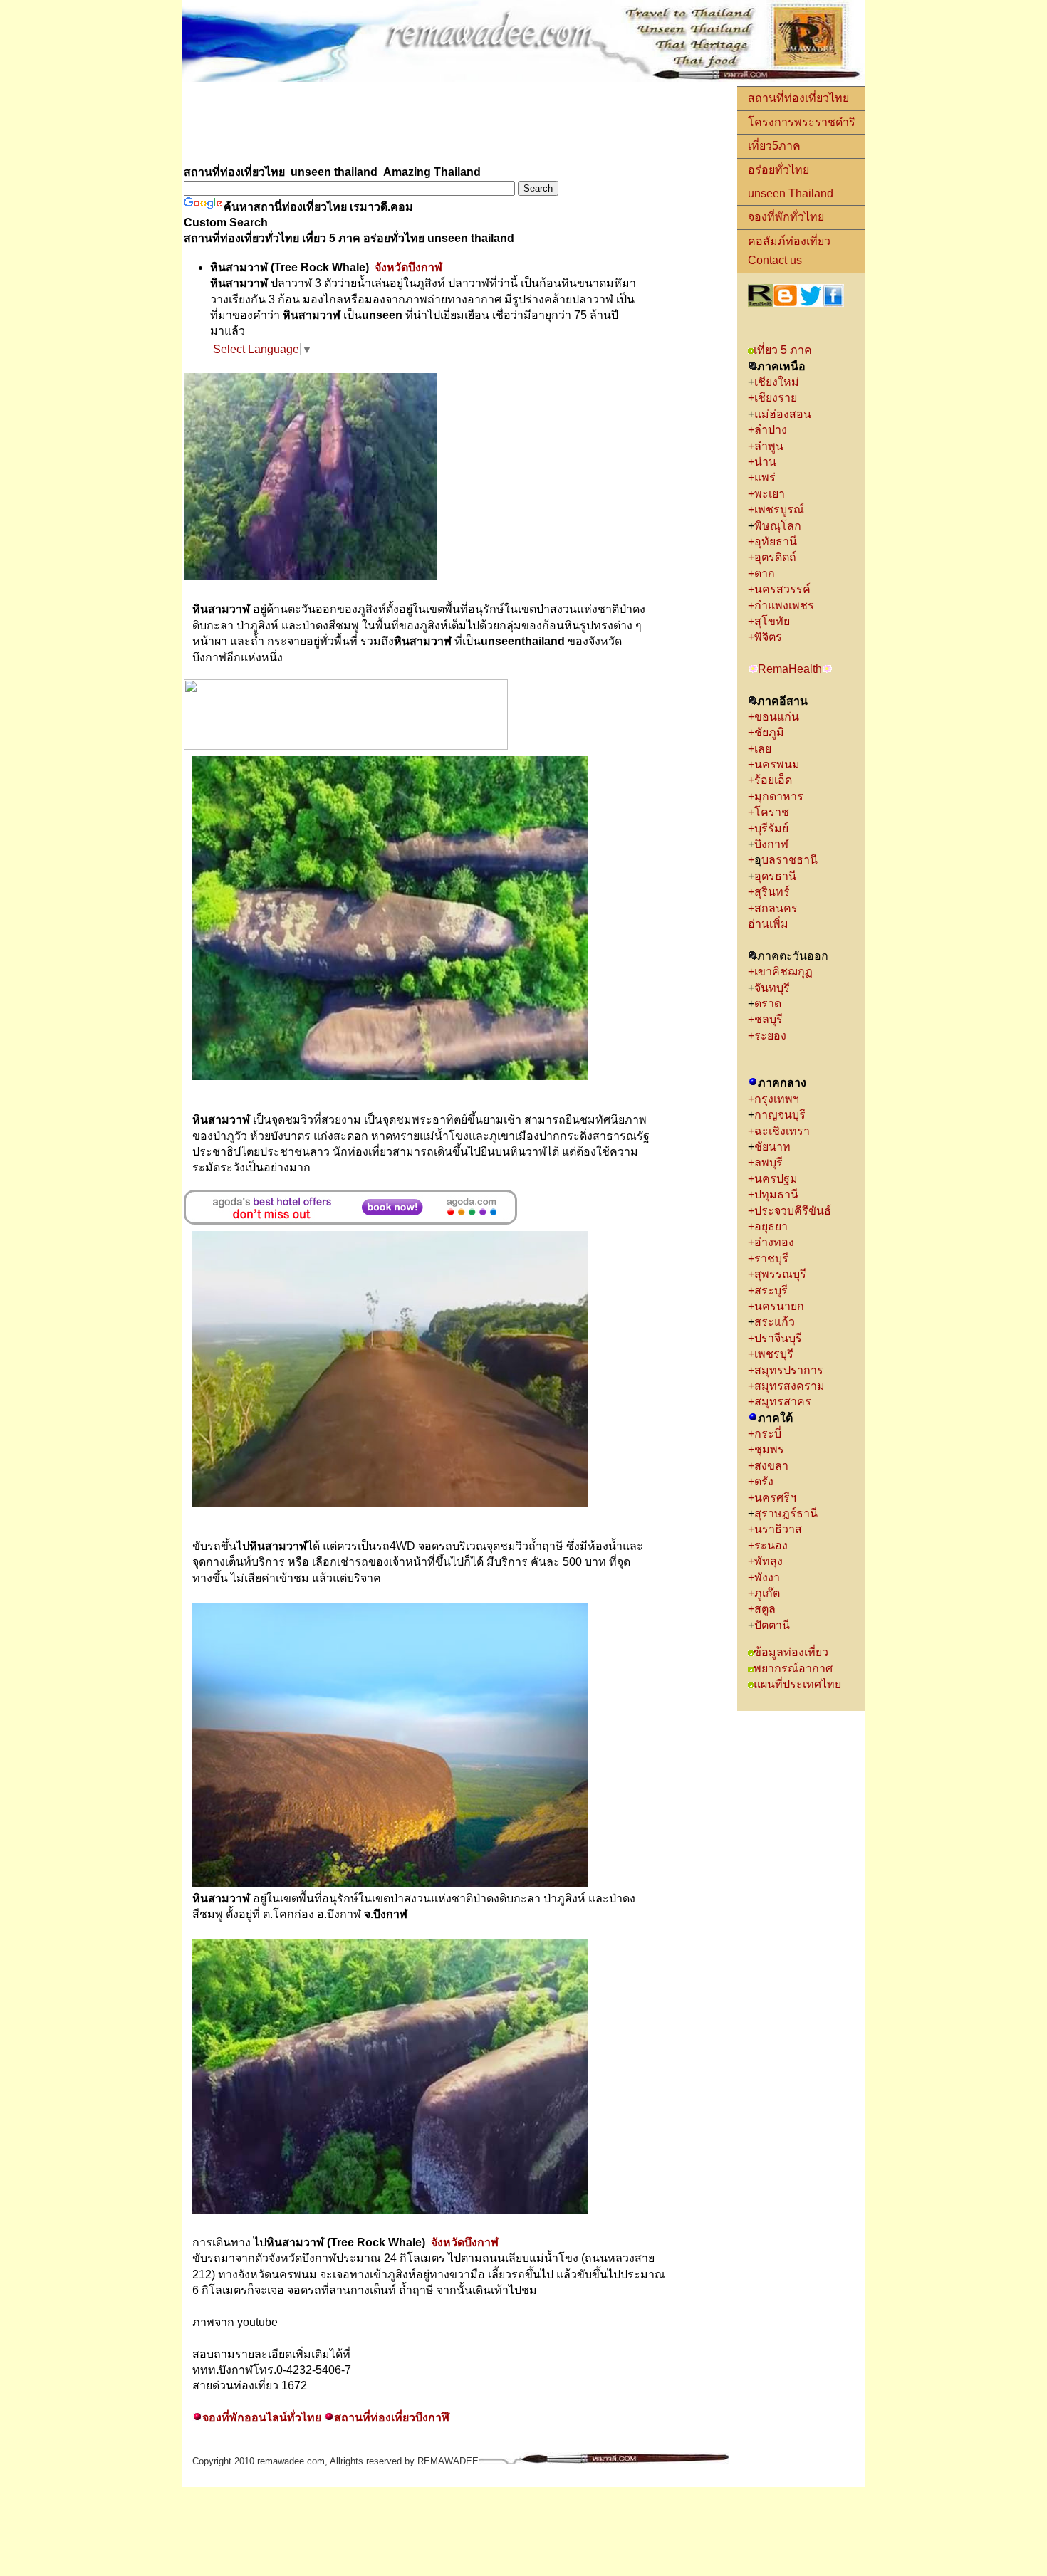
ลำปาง (771, 430)
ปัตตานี (773, 1625)
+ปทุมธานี (773, 1194)
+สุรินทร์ (770, 892)
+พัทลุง (765, 1561)
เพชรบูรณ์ (779, 509)
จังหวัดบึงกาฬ (408, 267)
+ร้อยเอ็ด (770, 780)
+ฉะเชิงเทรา (779, 1131)
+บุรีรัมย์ (770, 828)
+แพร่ (762, 477)
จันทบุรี (772, 988)
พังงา (767, 1577)
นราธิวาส (780, 1529)
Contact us (775, 260)
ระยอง (770, 1036)
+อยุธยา (768, 1226)
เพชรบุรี (774, 1354)
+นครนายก (776, 1306)
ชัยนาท (772, 1147)
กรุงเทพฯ (777, 1099)
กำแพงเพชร (784, 606)
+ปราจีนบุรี (775, 1338)
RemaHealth (790, 669)
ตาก (765, 574)
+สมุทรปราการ (786, 1370)
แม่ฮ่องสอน (784, 414)
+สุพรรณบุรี (777, 1274)
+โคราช (769, 812)
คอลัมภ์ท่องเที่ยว (789, 241)
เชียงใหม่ (777, 382)
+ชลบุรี (765, 1019)
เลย (763, 749)
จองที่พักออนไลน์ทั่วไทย (262, 2418)
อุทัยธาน (776, 541)
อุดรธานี (775, 876)
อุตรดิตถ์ (775, 557)
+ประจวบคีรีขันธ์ (790, 1211)
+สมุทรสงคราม (786, 1386)
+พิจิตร (765, 637)
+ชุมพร (766, 1449)
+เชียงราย (772, 398)
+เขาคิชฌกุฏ (780, 972)
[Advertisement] (441, 125)
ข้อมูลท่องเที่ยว (791, 1652)
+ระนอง (768, 1545)
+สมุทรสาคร (780, 1402)
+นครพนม (774, 764)
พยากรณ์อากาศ (793, 1669)
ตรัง (765, 1481)
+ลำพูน (766, 446)
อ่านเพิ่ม (770, 924)
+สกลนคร (774, 908)
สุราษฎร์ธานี (786, 1513)
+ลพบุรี (768, 1162)
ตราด (768, 1004)
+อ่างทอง (771, 1242)
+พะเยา (766, 494)
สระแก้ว (775, 1322)
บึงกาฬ (771, 844)
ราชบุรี (771, 1258)
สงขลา (771, 1466)
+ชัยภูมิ (766, 732)
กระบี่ (769, 1434)
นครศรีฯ (775, 1498)
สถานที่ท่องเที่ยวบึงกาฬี (392, 2418)
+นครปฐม (773, 1179)
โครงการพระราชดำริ (802, 122)
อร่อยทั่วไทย (778, 170)
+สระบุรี (768, 1290)
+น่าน (762, 462)
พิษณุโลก (778, 526)
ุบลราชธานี (790, 860)
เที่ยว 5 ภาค (783, 350)
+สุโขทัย (769, 621)
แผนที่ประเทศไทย (797, 1684)
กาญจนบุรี (780, 1115)
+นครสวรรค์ (781, 589)
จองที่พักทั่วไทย (786, 217)
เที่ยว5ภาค (774, 146)
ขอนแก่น (777, 717)
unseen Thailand (791, 193)
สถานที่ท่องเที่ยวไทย (798, 98)
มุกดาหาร (779, 796)
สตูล (765, 1609)
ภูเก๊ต (767, 1593)
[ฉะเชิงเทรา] (814, 1131)
